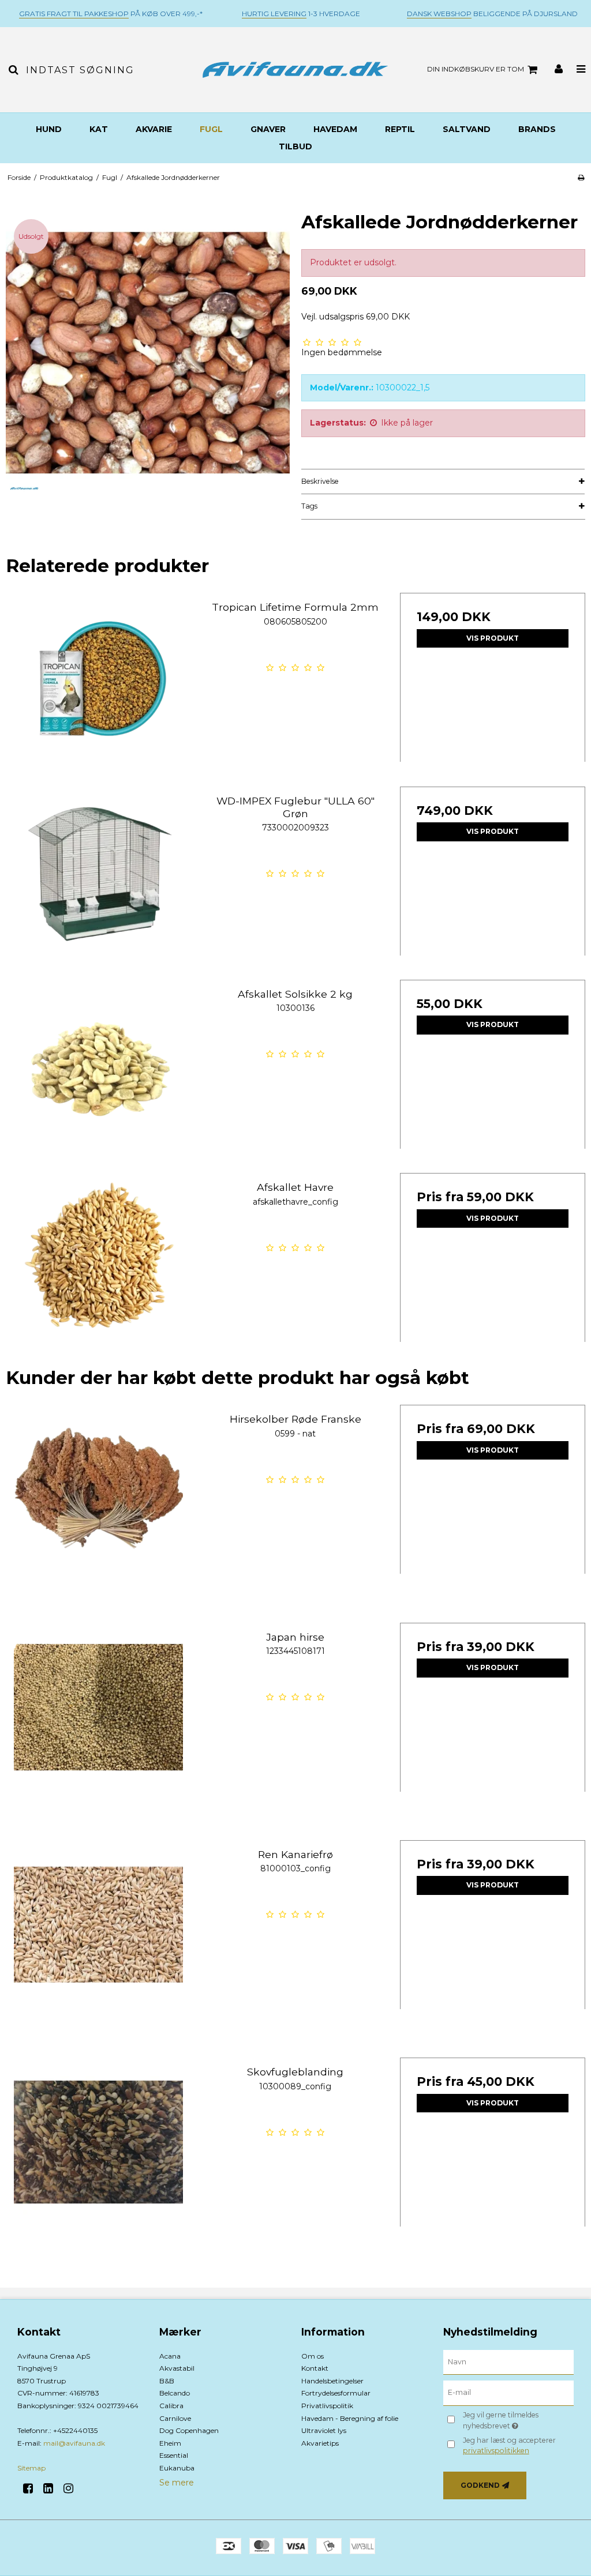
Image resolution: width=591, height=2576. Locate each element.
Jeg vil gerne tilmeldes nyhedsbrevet (517, 2420)
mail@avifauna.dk (74, 2443)
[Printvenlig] (581, 177)
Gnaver (268, 129)
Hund (49, 129)
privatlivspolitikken (496, 2451)
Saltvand (467, 129)
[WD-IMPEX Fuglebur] (98, 879)
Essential (174, 2455)
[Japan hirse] (98, 1715)
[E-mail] (508, 2393)
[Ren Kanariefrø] (98, 1933)
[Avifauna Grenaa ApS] (295, 69)
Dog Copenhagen (189, 2430)
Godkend (480, 2485)
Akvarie (154, 129)
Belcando (175, 2393)
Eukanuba (177, 2468)
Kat (99, 129)
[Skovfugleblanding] (98, 2150)
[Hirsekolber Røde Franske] (98, 1497)
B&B (167, 2381)
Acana (170, 2356)
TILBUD (295, 146)
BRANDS (537, 129)
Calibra (171, 2406)
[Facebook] (32, 2488)
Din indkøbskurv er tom (476, 69)
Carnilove (175, 2418)
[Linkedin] (52, 2488)
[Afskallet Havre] (98, 1266)
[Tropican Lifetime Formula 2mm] (98, 685)
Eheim (170, 2443)
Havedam (335, 129)
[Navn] (508, 2361)
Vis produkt (493, 638)
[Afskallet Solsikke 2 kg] (98, 1072)
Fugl (211, 129)
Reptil (400, 129)
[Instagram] (72, 2488)
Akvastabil (177, 2368)
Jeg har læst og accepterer (509, 2445)
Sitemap (31, 2468)
